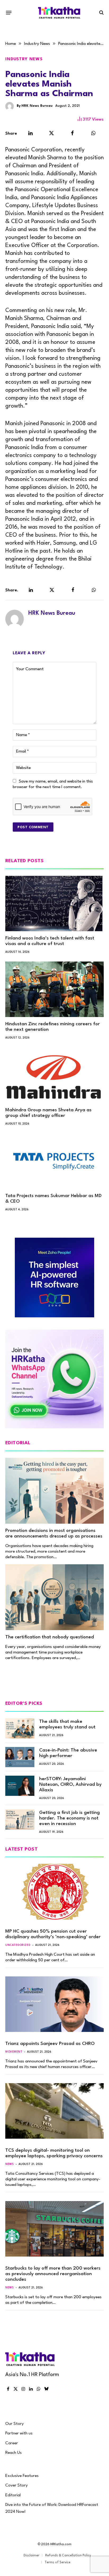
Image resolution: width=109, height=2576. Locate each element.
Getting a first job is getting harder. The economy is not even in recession (69, 1818)
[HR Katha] (59, 13)
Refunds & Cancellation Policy (68, 2556)
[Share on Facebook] (72, 133)
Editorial (13, 2495)
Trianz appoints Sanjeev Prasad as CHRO (50, 2044)
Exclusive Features (22, 2476)
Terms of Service (58, 2562)
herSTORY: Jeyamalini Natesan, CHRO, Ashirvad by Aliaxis (70, 1785)
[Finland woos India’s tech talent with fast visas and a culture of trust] (54, 903)
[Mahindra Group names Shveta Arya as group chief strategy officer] (54, 1075)
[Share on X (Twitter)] (52, 133)
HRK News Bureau (37, 106)
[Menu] (9, 12)
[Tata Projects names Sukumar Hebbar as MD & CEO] (54, 1161)
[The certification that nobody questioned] (54, 1597)
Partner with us (19, 2433)
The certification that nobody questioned (50, 1637)
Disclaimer (31, 2556)
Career (12, 2443)
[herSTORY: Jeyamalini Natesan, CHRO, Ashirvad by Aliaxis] (20, 1786)
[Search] (101, 13)
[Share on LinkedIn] (30, 133)
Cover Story (17, 2485)
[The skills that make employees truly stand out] (20, 1728)
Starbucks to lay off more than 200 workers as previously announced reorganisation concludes (53, 2274)
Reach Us (13, 2453)
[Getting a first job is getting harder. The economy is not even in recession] (20, 1819)
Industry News (24, 59)
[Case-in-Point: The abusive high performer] (20, 1757)
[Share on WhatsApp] (94, 133)
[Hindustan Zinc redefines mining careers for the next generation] (54, 989)
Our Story (15, 2424)
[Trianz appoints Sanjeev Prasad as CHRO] (54, 2004)
